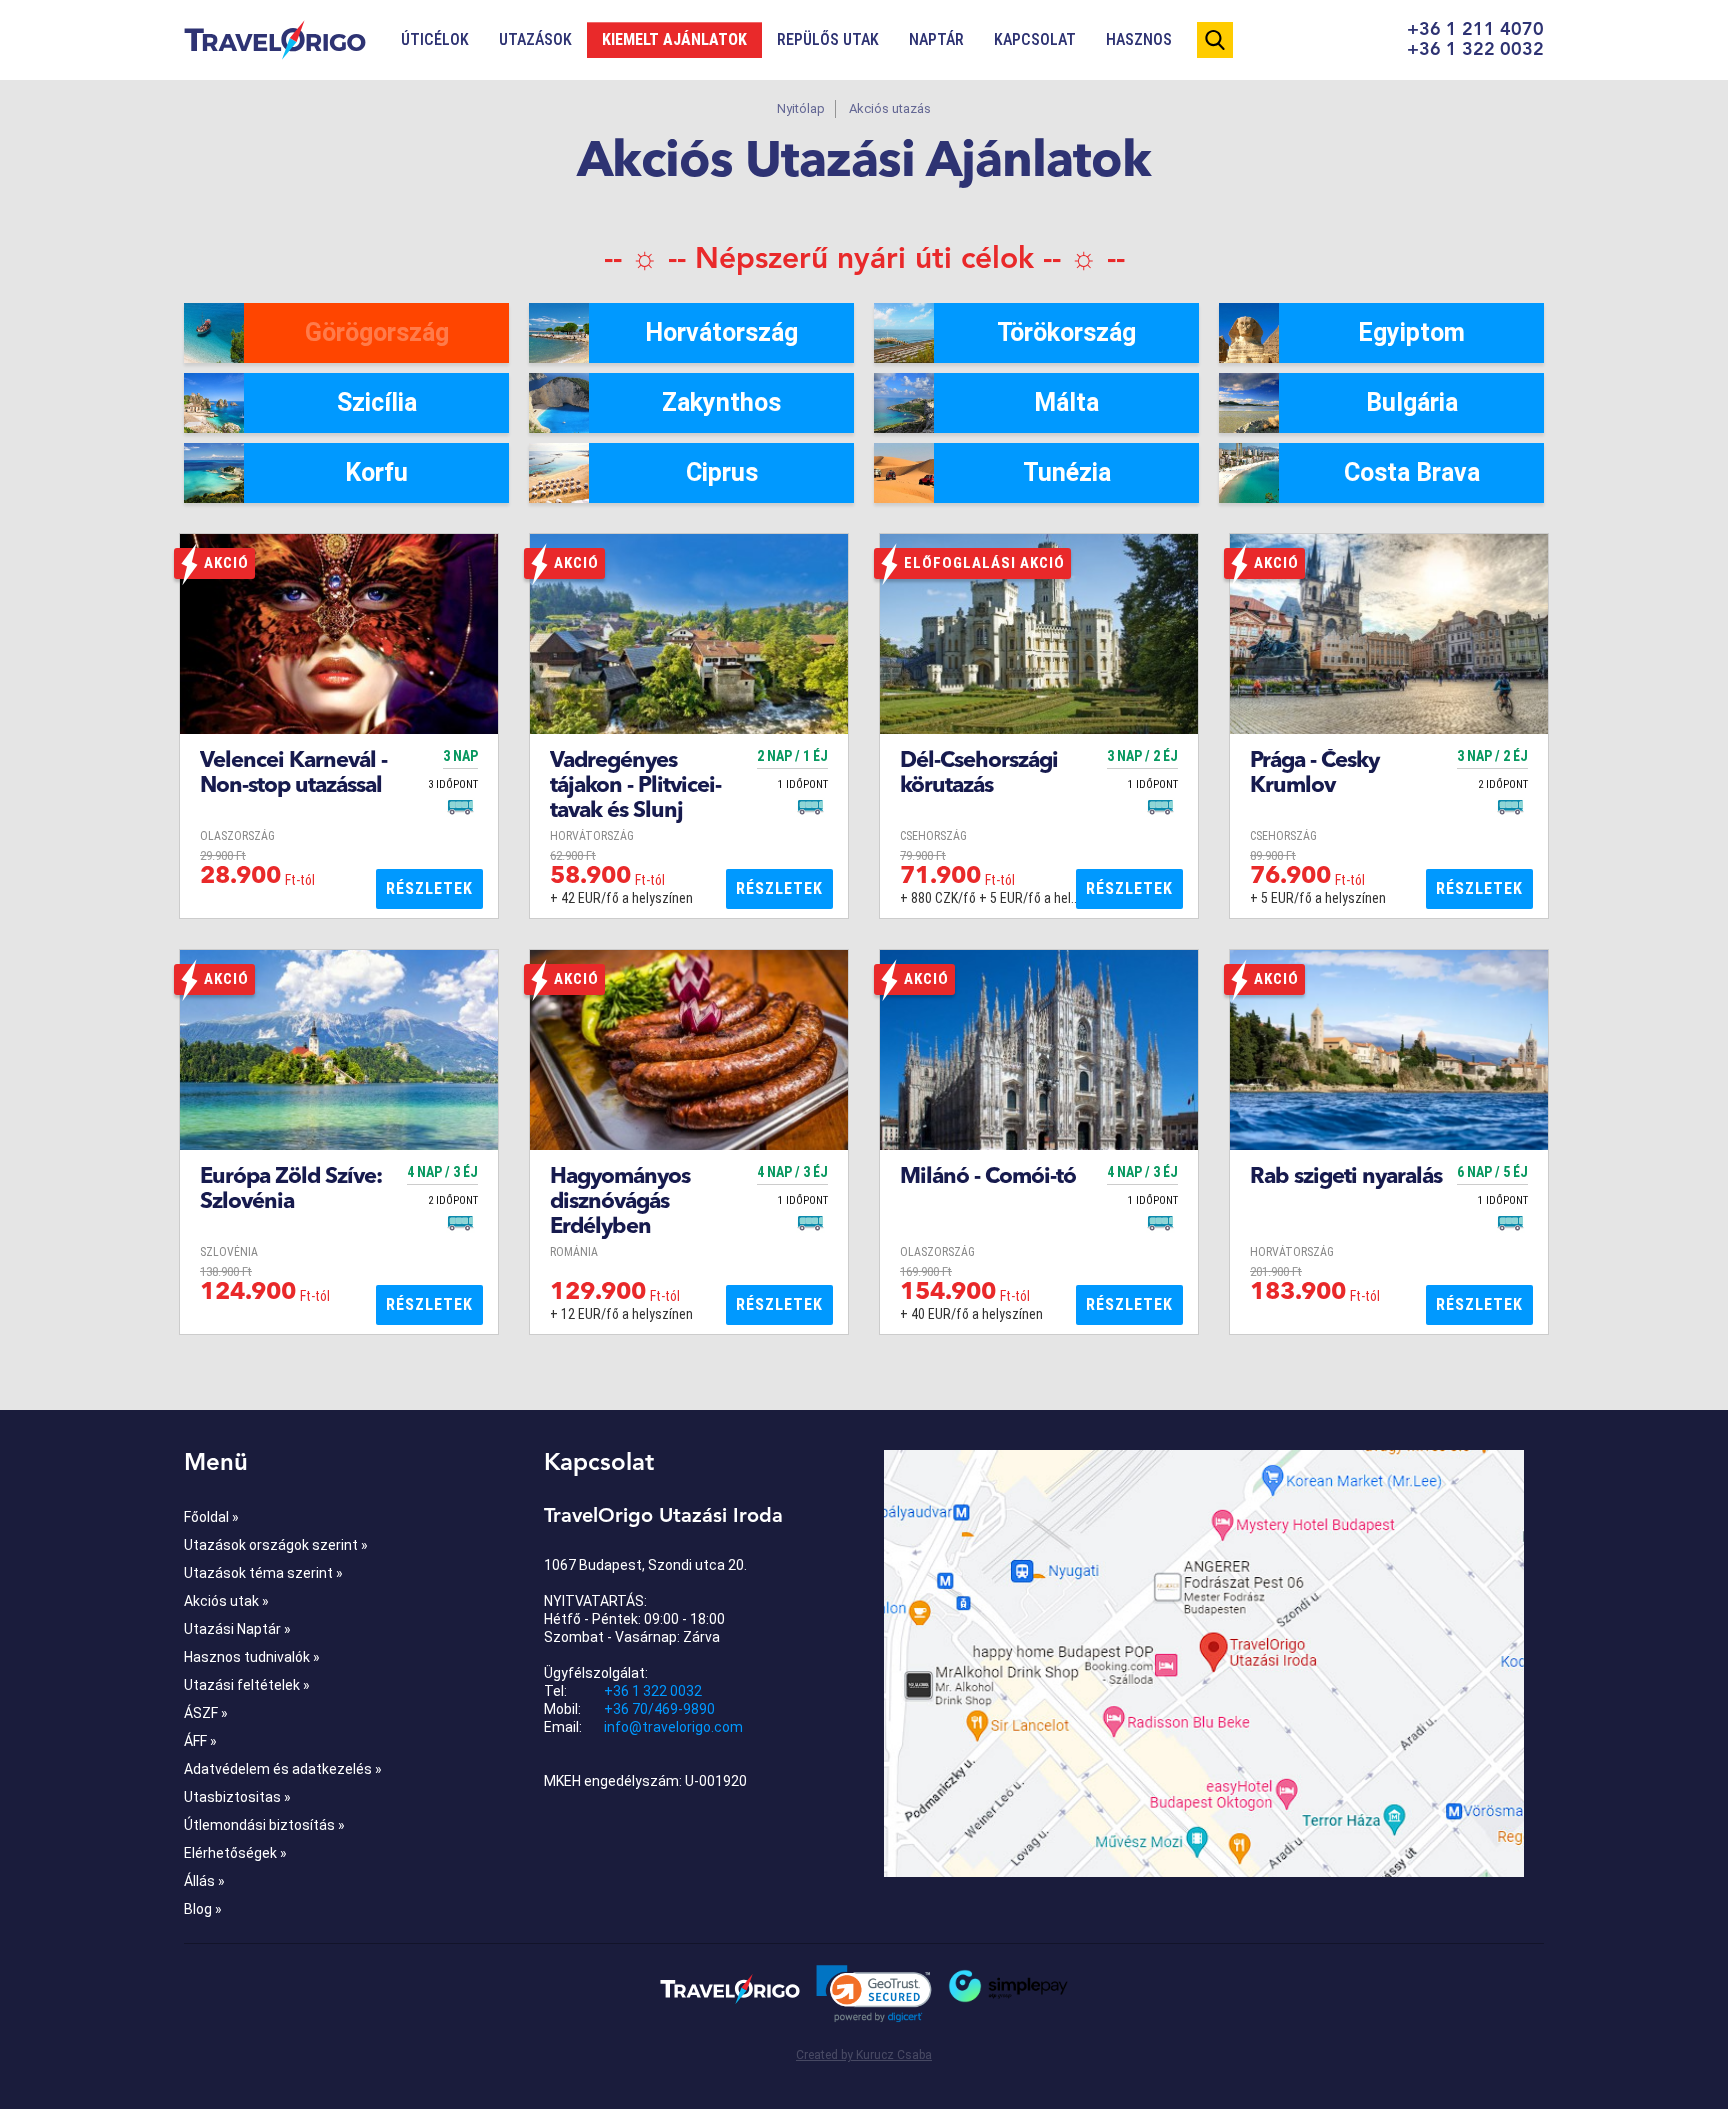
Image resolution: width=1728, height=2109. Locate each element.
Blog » (203, 1909)
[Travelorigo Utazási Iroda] (730, 1989)
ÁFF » (200, 1741)
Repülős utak (828, 39)
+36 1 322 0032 (1475, 50)
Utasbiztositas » (237, 1797)
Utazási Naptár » (237, 1629)
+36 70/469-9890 (659, 1709)
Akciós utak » (226, 1601)
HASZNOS (1139, 39)
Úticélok (435, 39)
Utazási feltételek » (247, 1685)
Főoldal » (211, 1517)
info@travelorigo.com (673, 1727)
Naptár (936, 39)
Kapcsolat (1035, 39)
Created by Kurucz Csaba (864, 2055)
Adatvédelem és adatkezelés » (283, 1769)
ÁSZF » (206, 1713)
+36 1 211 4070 (1475, 30)
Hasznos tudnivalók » (252, 1657)
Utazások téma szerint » (263, 1573)
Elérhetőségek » (235, 1853)
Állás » (204, 1881)
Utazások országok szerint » (276, 1545)
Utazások (535, 39)
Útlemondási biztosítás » (264, 1825)
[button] (874, 1994)
